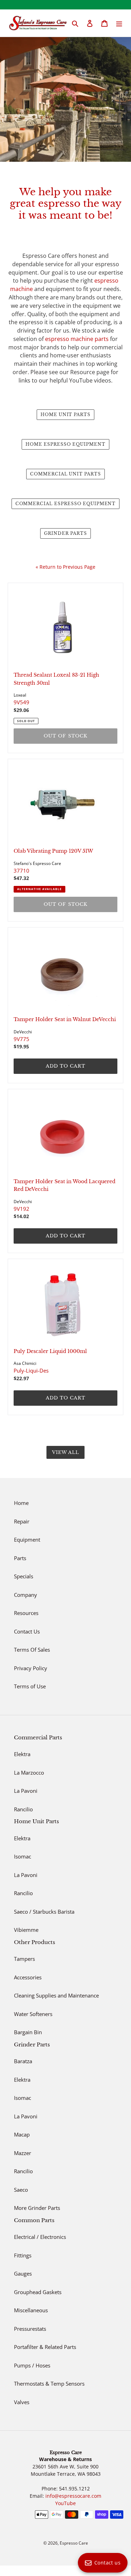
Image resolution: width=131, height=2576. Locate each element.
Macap (22, 2134)
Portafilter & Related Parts (45, 2347)
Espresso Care (74, 2543)
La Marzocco (29, 1773)
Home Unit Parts (65, 414)
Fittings (23, 2255)
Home (21, 1503)
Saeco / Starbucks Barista (44, 1912)
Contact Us (27, 1631)
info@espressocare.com (73, 2496)
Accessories (28, 1977)
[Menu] (119, 23)
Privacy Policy (31, 1668)
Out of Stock (65, 736)
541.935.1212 (74, 2488)
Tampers (24, 1959)
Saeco (21, 2190)
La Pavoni (26, 1791)
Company (26, 1595)
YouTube (65, 2503)
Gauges (23, 2273)
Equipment (27, 1540)
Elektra (22, 1754)
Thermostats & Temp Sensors (49, 2384)
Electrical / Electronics (40, 2237)
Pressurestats (30, 2329)
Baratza (23, 2061)
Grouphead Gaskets (38, 2292)
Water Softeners (33, 2014)
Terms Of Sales (32, 1650)
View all (65, 1452)
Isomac (23, 1856)
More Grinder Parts (37, 2208)
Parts (20, 1558)
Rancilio (23, 1809)
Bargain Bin (28, 2032)
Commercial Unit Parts (65, 474)
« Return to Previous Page (65, 567)
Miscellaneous (31, 2310)
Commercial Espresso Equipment (66, 504)
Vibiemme (26, 1930)
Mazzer (23, 2153)
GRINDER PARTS (65, 533)
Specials (24, 1576)
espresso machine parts (77, 339)
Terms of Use (30, 1686)
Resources (26, 1613)
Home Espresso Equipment (65, 444)
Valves (22, 2402)
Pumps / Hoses (32, 2365)
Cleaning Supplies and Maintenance (56, 1995)
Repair (22, 1521)
